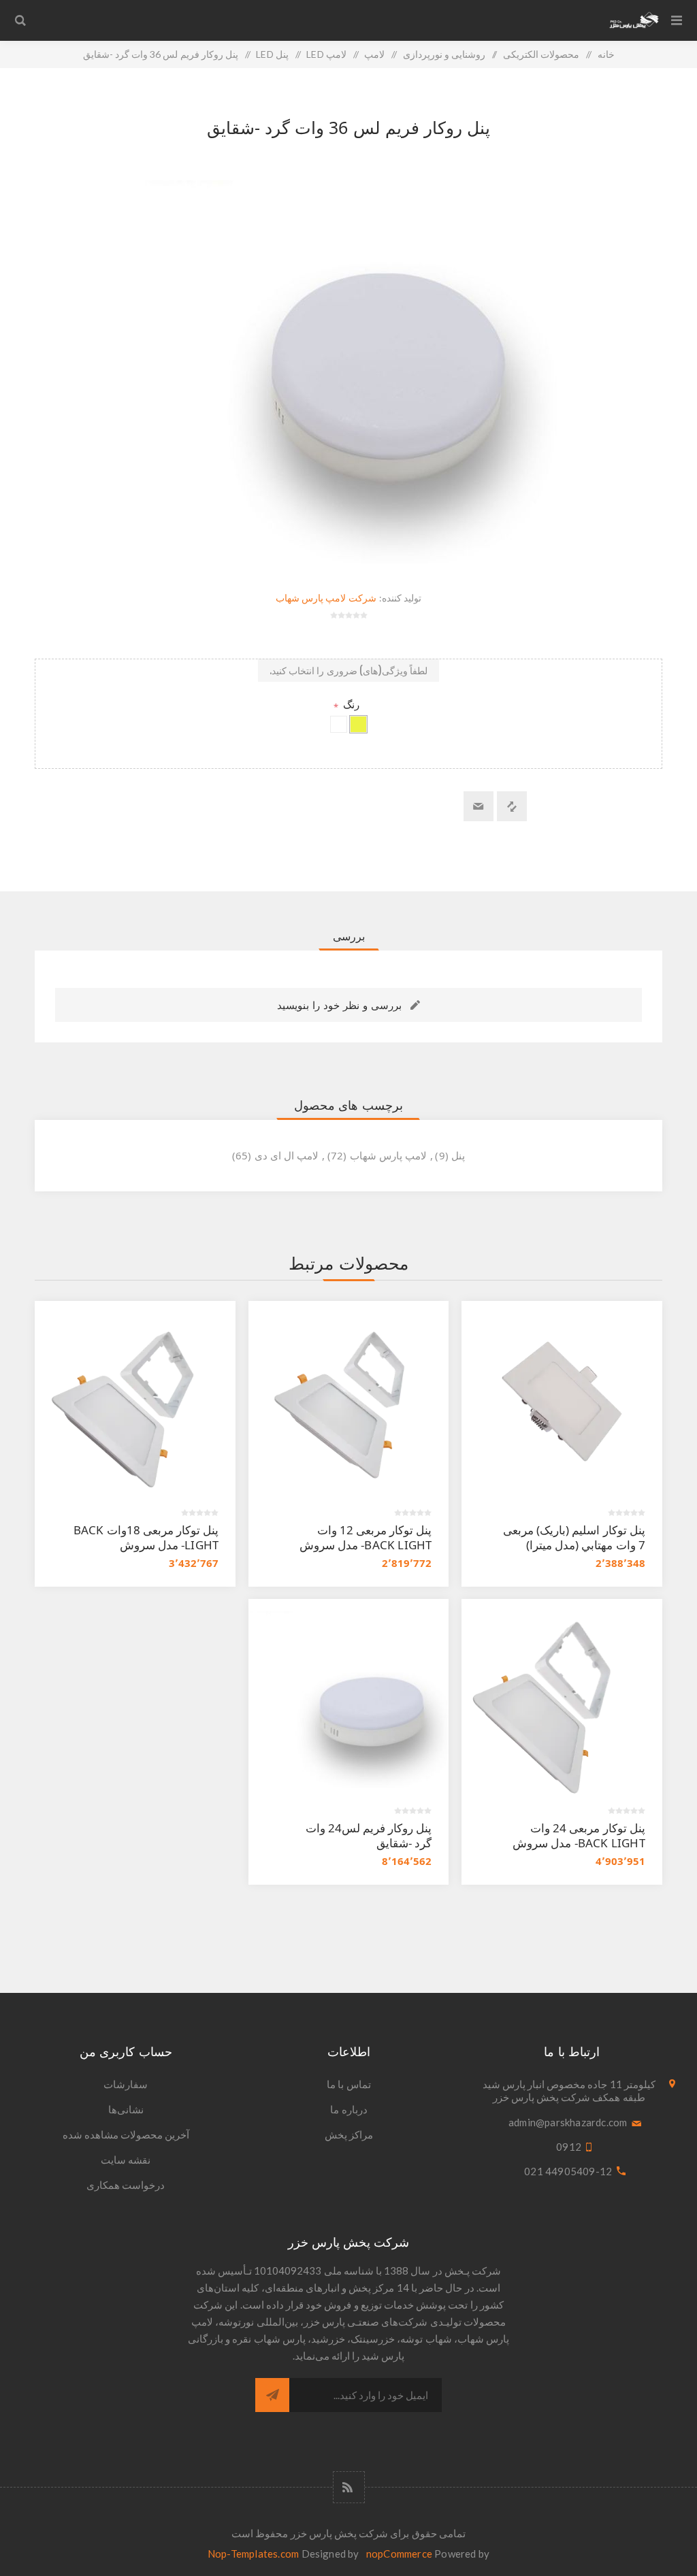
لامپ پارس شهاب (388, 1155)
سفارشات (126, 2084)
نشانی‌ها (126, 2109)
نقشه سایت (126, 2160)
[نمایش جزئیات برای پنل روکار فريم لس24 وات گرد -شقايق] (349, 1699)
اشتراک (272, 2395)
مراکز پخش (349, 2134)
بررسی (349, 936)
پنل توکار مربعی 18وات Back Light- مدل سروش (146, 1537)
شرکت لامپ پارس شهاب (326, 598)
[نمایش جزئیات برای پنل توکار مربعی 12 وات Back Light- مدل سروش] (349, 1401)
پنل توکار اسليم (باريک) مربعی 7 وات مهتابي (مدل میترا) (574, 1537)
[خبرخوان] (349, 2487)
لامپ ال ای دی (287, 1155)
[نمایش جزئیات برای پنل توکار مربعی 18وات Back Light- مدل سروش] (135, 1401)
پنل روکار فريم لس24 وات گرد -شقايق (369, 1835)
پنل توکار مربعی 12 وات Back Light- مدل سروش (366, 1537)
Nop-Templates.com (253, 2554)
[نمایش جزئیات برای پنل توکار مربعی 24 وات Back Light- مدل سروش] (562, 1699)
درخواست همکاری (126, 2185)
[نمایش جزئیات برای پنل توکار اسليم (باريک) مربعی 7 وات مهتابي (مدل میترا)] (562, 1401)
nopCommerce (399, 2554)
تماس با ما (348, 2084)
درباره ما (348, 2109)
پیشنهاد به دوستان (479, 806)
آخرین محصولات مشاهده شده (126, 2134)
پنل (458, 1155)
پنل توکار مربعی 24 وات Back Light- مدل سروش (579, 1835)
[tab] (349, 936)
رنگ (350, 704)
